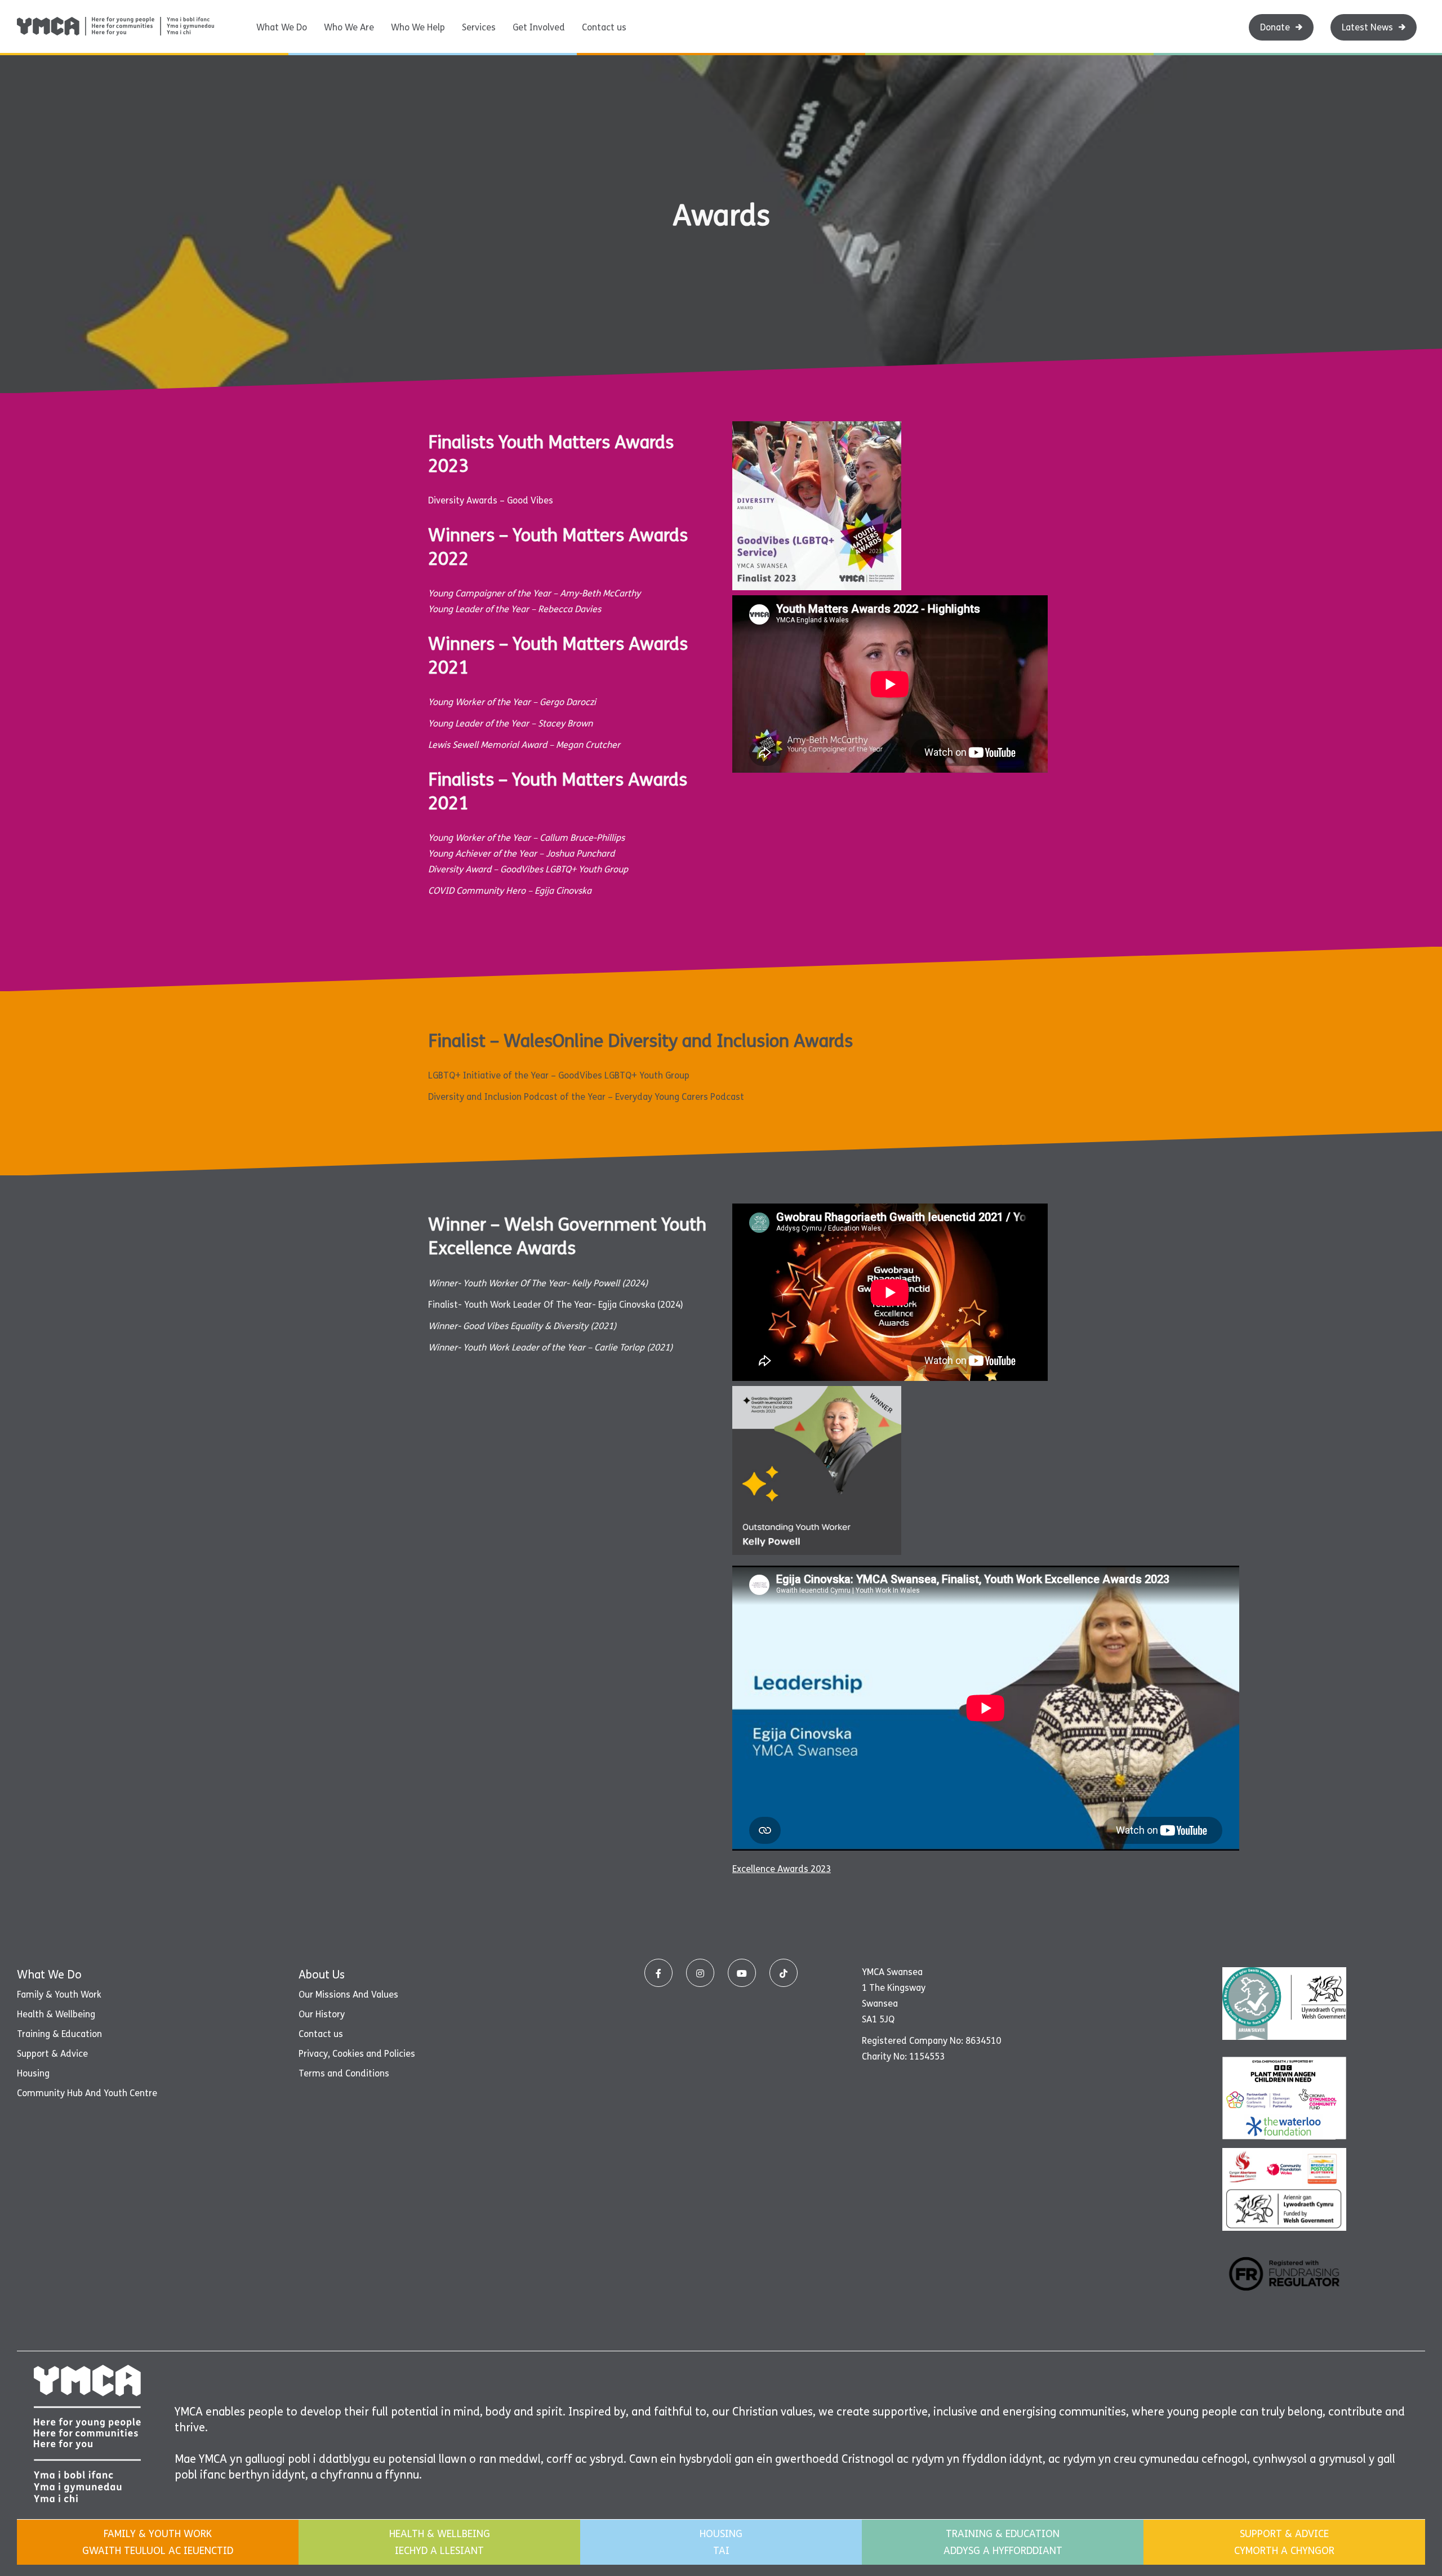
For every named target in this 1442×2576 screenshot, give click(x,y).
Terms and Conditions (344, 2073)
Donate (1275, 27)
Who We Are (349, 27)
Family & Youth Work (59, 1995)
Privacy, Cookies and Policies (357, 2054)
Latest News (1367, 27)
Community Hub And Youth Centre (87, 2093)
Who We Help (418, 27)
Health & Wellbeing (56, 2014)
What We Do (282, 27)
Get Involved (539, 27)
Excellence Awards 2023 (782, 1869)
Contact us (604, 27)
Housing (33, 2073)
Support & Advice (52, 2054)
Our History (322, 2014)
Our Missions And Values (348, 1995)
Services (479, 27)
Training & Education (59, 2034)
